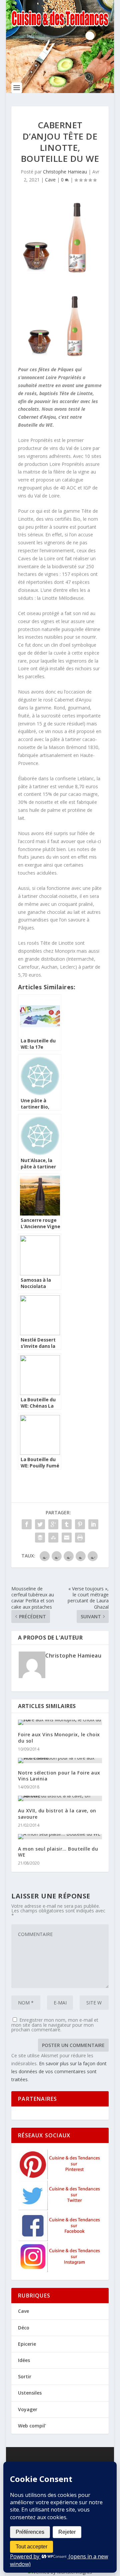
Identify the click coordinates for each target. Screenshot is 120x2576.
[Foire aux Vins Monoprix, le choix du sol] (60, 1722)
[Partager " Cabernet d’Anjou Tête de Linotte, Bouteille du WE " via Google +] (53, 1524)
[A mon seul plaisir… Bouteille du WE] (60, 1837)
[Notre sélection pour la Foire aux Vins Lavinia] (60, 1761)
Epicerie (27, 2344)
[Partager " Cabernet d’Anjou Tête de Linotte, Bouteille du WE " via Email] (67, 1538)
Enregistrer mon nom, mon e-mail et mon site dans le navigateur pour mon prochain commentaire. (55, 2025)
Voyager (28, 2409)
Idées (24, 2360)
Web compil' (32, 2426)
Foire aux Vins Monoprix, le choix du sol (59, 1737)
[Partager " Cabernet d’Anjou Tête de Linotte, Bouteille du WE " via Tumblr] (67, 1524)
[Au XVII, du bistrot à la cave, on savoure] (60, 1798)
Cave (50, 180)
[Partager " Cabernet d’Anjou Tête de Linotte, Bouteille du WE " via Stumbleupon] (53, 1538)
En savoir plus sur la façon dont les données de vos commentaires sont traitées (59, 2071)
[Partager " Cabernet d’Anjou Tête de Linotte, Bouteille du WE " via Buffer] (40, 1538)
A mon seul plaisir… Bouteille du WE (58, 1852)
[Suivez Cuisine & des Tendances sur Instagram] (60, 2270)
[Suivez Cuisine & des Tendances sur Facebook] (60, 2239)
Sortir (25, 2376)
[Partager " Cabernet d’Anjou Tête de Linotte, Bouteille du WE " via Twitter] (40, 1524)
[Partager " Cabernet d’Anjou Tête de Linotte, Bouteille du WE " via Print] (80, 1538)
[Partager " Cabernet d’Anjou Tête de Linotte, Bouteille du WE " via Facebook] (27, 1524)
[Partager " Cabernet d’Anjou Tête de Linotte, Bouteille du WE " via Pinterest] (80, 1524)
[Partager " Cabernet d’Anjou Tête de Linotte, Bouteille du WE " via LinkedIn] (93, 1524)
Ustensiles (30, 2393)
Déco (24, 2328)
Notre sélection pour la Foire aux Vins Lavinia (59, 1776)
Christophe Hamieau (65, 172)
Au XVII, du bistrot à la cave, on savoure (57, 1814)
